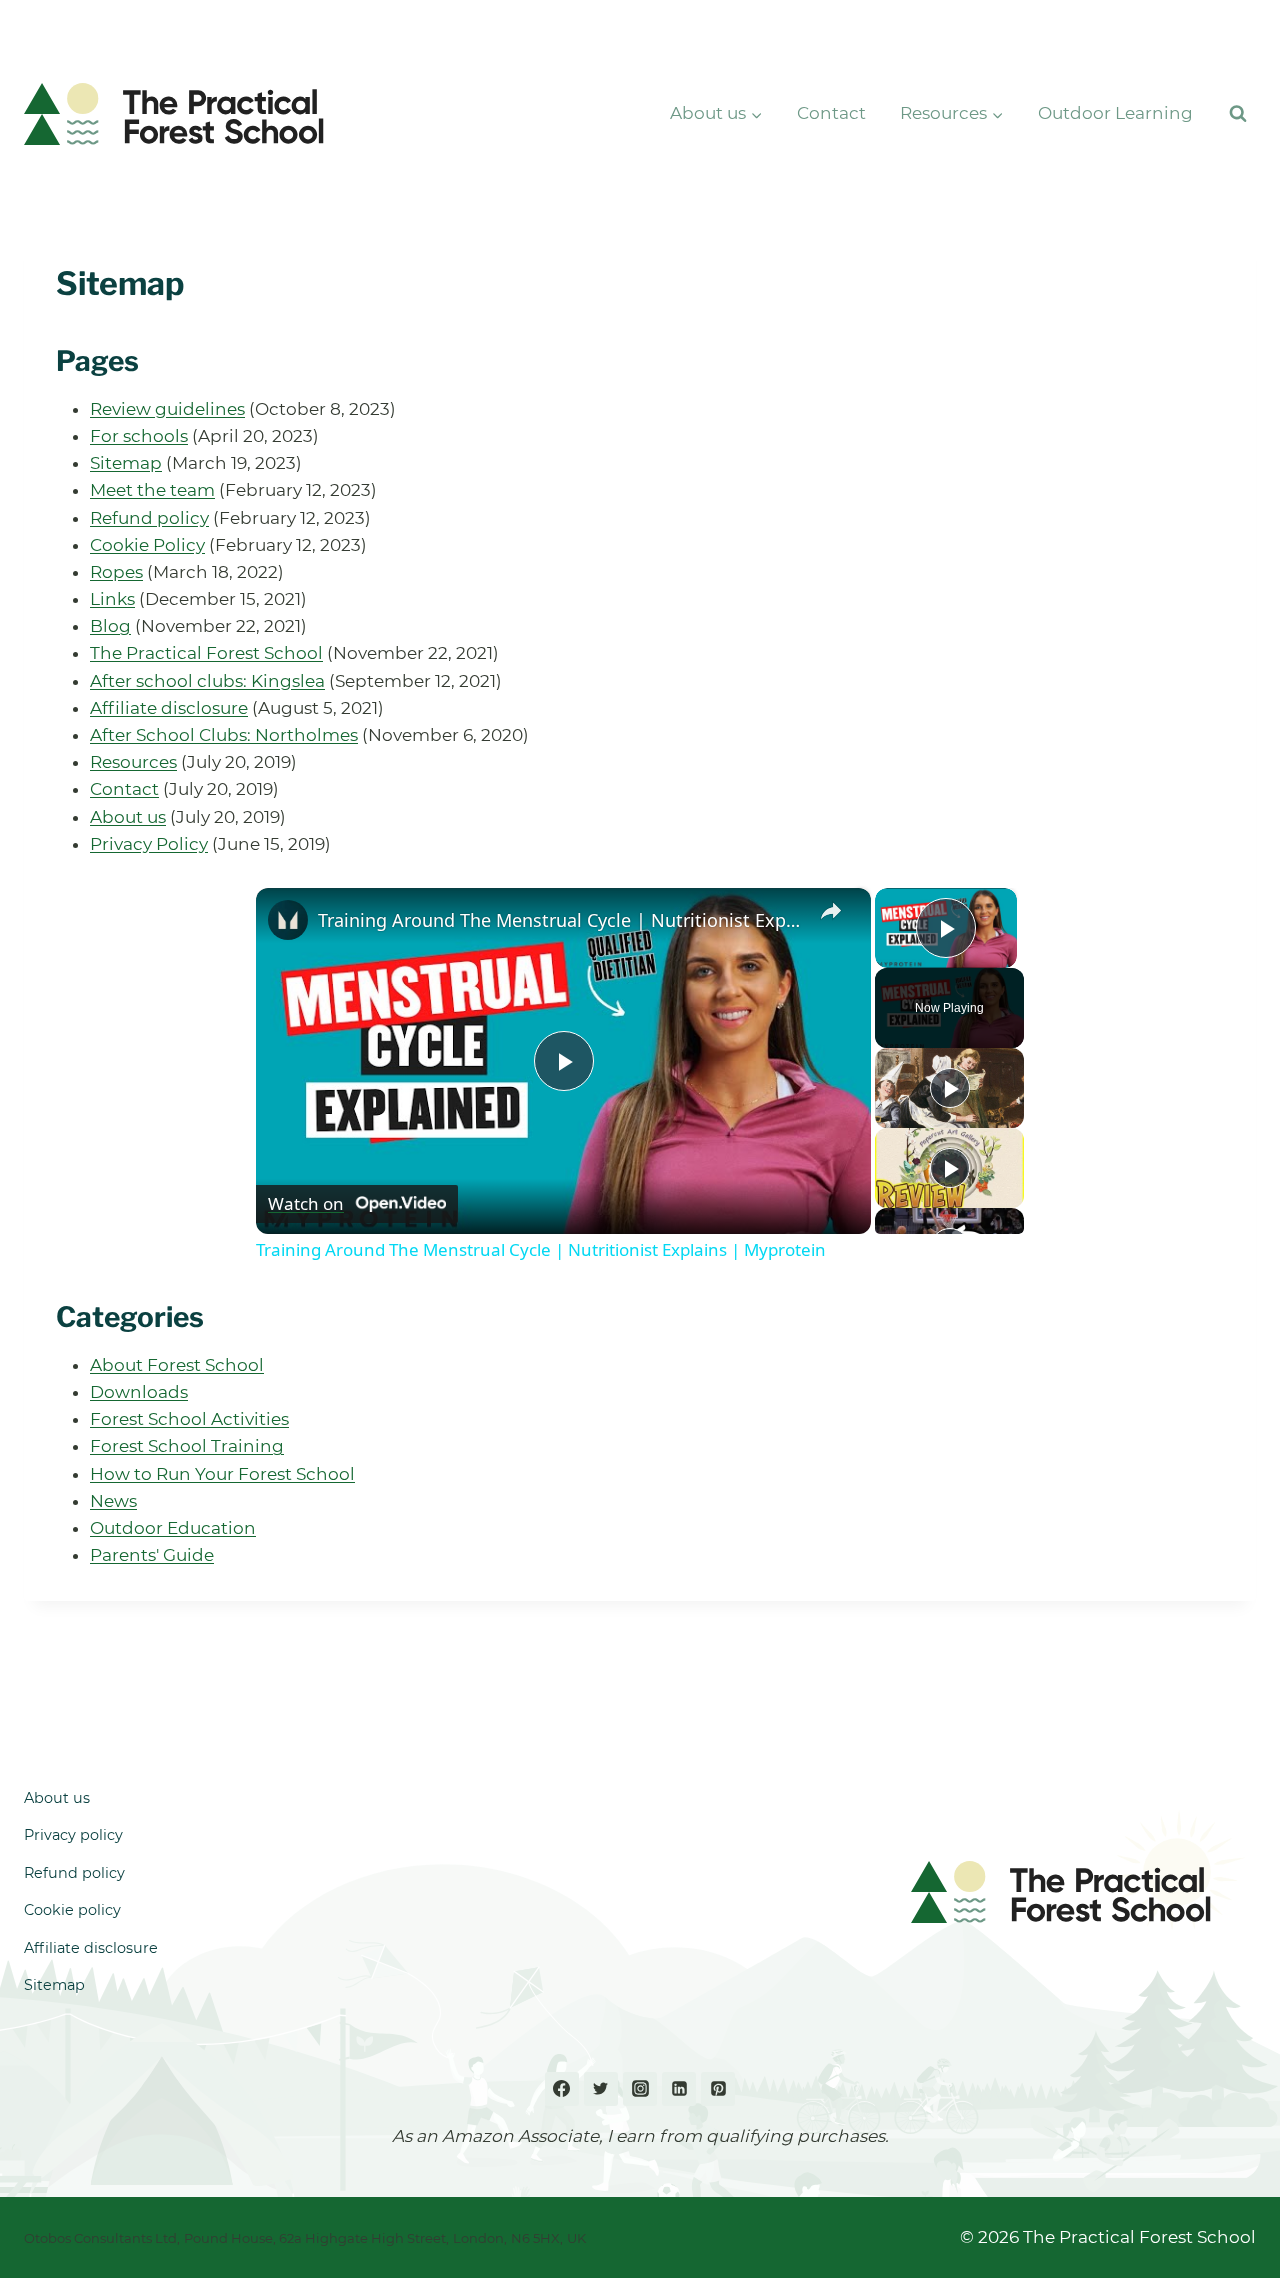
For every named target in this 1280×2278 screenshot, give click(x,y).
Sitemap (126, 463)
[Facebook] (562, 2089)
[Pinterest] (718, 2089)
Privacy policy (73, 1835)
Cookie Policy (147, 545)
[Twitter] (601, 2089)
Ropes (116, 572)
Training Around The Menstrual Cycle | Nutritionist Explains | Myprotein (560, 920)
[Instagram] (640, 2089)
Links (112, 599)
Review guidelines (167, 409)
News (113, 1501)
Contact (831, 113)
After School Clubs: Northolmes (224, 735)
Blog (110, 626)
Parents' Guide (152, 1555)
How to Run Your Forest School (222, 1474)
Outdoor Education (173, 1528)
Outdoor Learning (1115, 113)
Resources (133, 762)
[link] (288, 920)
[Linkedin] (679, 2089)
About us (128, 817)
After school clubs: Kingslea (207, 681)
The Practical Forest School (206, 653)
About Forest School (177, 1365)
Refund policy (149, 518)
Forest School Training (187, 1446)
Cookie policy (72, 1910)
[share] (831, 911)
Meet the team (152, 490)
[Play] (950, 1088)
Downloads (139, 1392)
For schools (139, 436)
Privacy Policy (149, 844)
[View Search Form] (1238, 114)
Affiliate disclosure (169, 708)
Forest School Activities (189, 1419)
